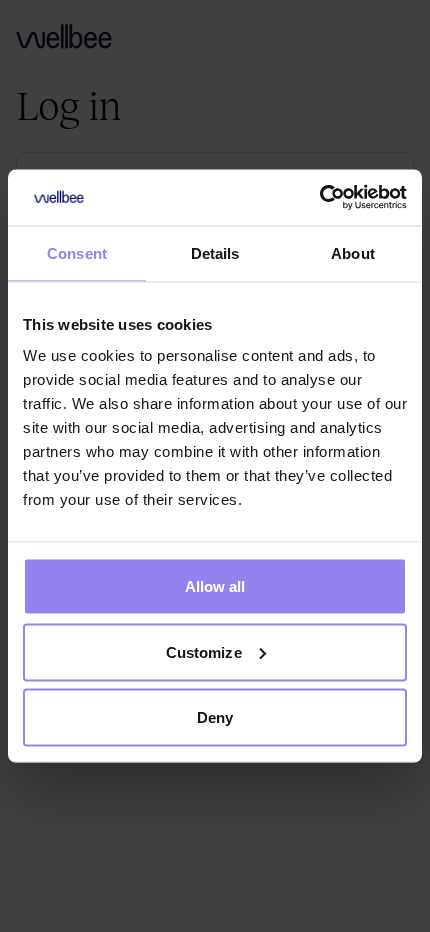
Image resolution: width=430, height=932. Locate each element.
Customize (204, 651)
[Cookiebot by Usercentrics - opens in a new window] (319, 198)
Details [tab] (215, 252)
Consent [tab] (77, 252)
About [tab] (353, 252)
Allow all (215, 586)
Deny (215, 717)
